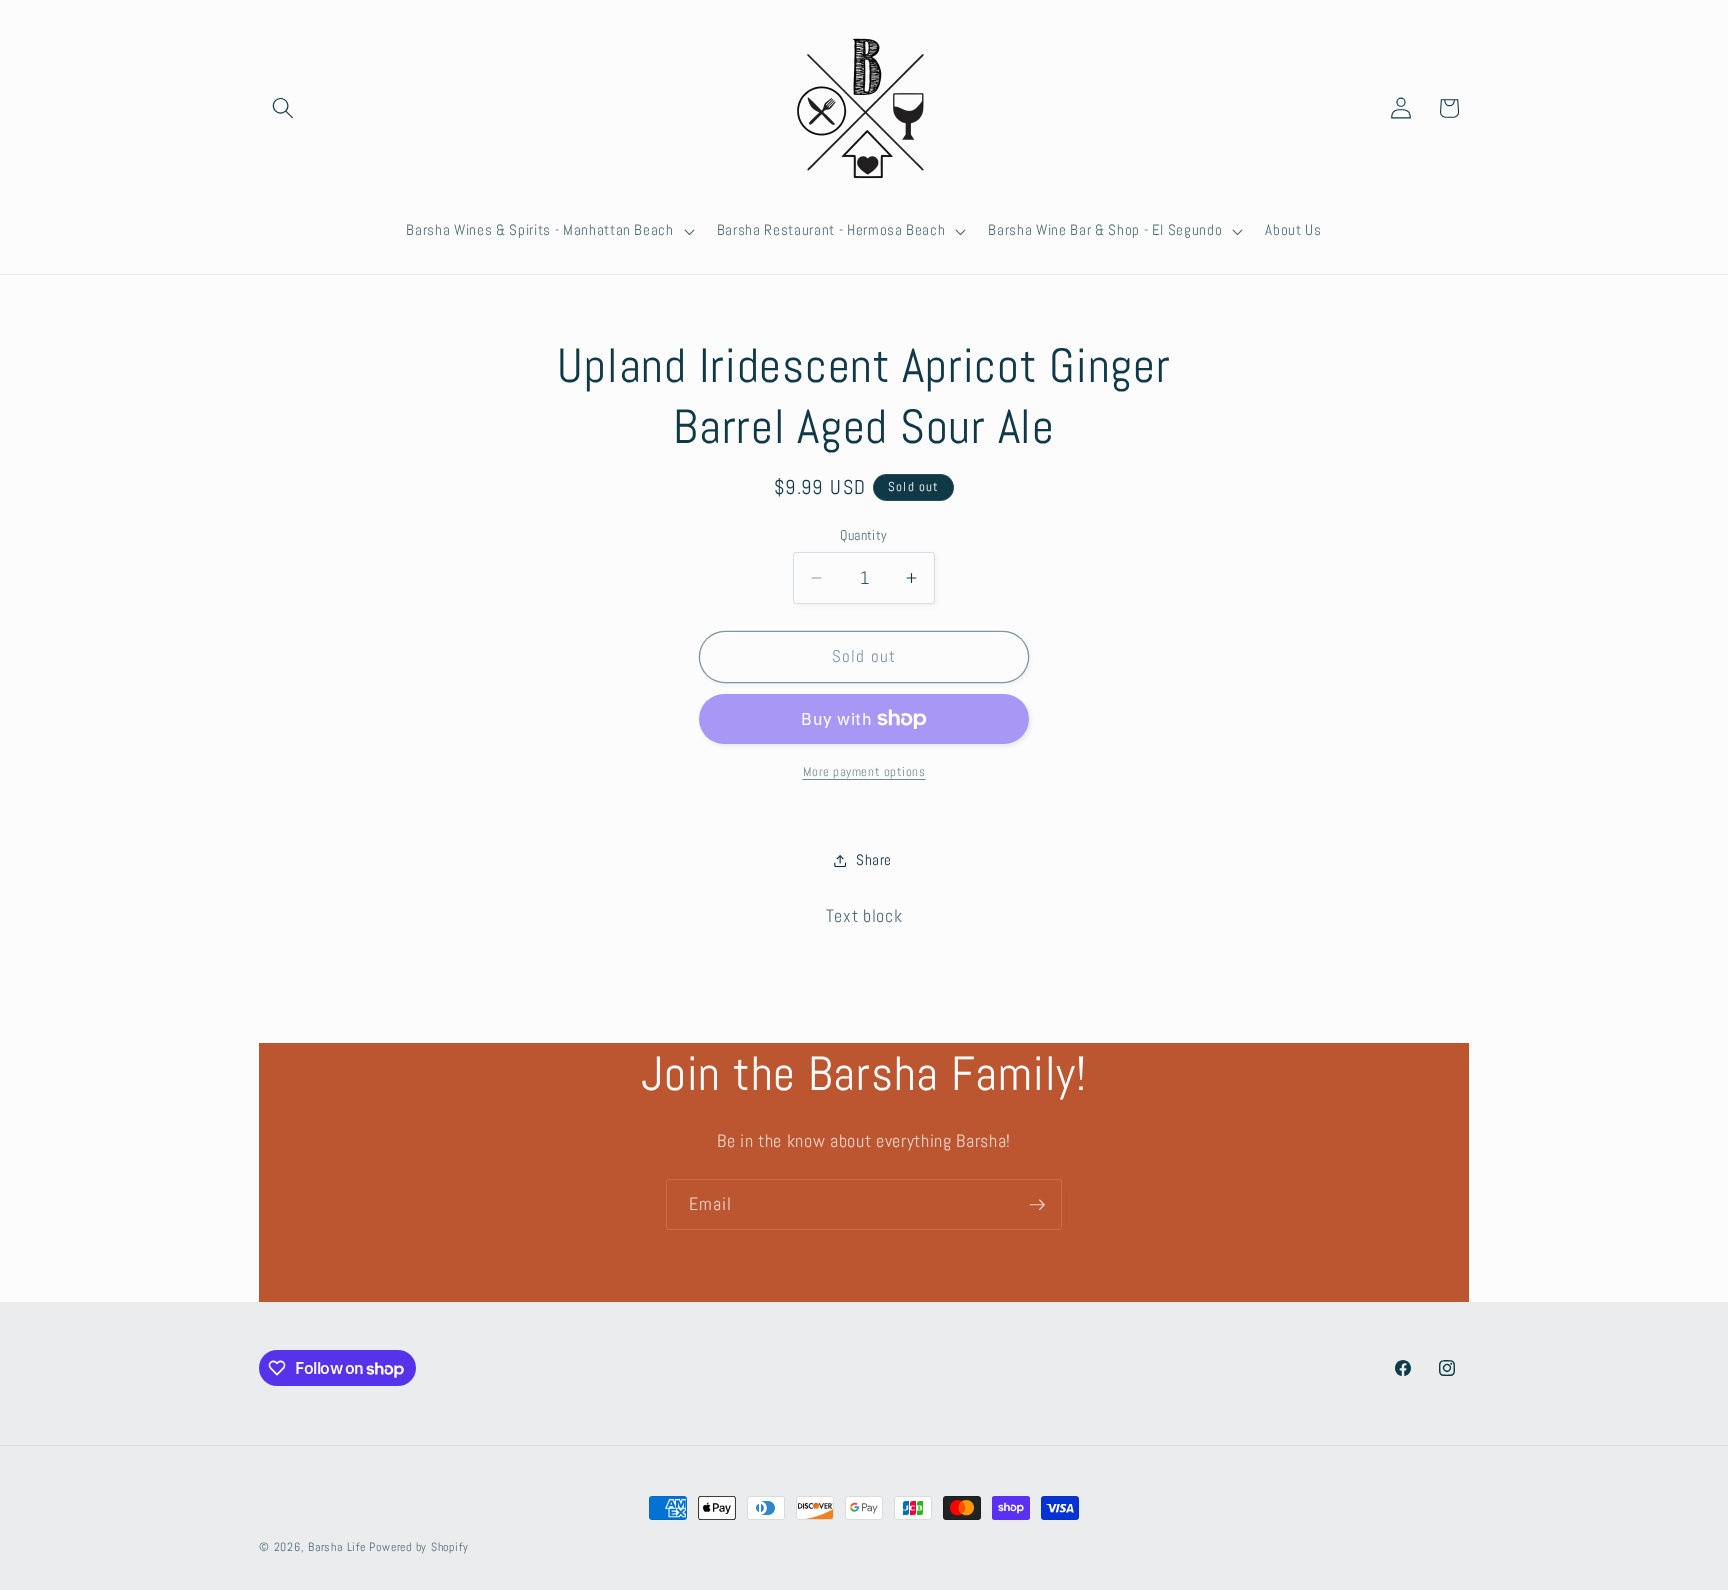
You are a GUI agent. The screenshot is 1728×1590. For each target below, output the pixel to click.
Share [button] (874, 860)
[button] (283, 108)
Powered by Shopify (418, 1547)
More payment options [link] (864, 771)
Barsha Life (336, 1547)
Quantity (864, 535)
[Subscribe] (1037, 1205)
